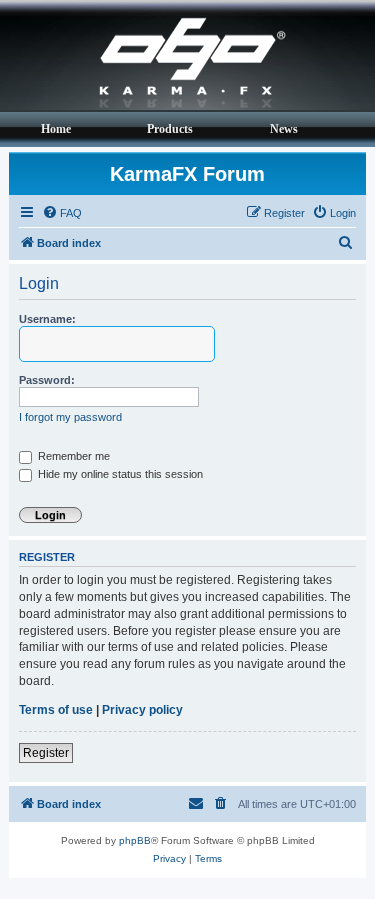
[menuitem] (62, 213)
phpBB (135, 840)
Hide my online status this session (119, 474)
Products (170, 129)
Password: (47, 380)
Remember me (72, 456)
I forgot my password (70, 417)
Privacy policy (142, 710)
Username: (47, 319)
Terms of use (56, 710)
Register (46, 753)
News (284, 129)
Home (56, 129)
